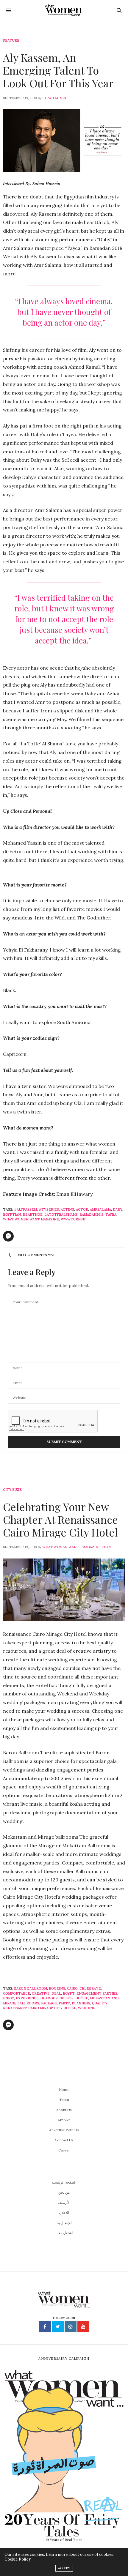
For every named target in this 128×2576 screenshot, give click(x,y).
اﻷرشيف (64, 2202)
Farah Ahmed (55, 98)
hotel (82, 1998)
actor (82, 1209)
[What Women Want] (64, 10)
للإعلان (64, 2213)
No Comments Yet (37, 1255)
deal (56, 1993)
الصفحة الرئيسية (64, 2182)
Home (64, 2090)
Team (64, 2100)
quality (100, 2003)
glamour (49, 1998)
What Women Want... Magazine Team (77, 1547)
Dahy (118, 1209)
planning (81, 2003)
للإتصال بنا (64, 2223)
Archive (64, 2120)
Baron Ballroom (31, 1988)
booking (57, 1988)
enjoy (8, 1998)
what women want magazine (31, 1219)
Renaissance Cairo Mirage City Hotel (40, 2008)
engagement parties (97, 1993)
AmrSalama (100, 1209)
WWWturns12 (73, 1219)
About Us (64, 2110)
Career (64, 2150)
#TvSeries (49, 1209)
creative (41, 1993)
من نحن (64, 2192)
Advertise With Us (64, 2130)
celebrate (90, 1988)
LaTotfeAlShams (61, 1214)
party (64, 2003)
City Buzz (12, 1490)
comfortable (17, 1993)
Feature (11, 41)
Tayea (111, 1214)
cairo (72, 1988)
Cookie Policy (18, 2559)
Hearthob (33, 1214)
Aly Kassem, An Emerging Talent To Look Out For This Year (58, 70)
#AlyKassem (25, 1209)
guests (67, 1998)
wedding (87, 2008)
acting (67, 1209)
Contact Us (64, 2140)
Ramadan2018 (92, 1214)
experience (27, 1998)
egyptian (12, 1214)
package (49, 2003)
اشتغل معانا (64, 2233)
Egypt (69, 1993)
